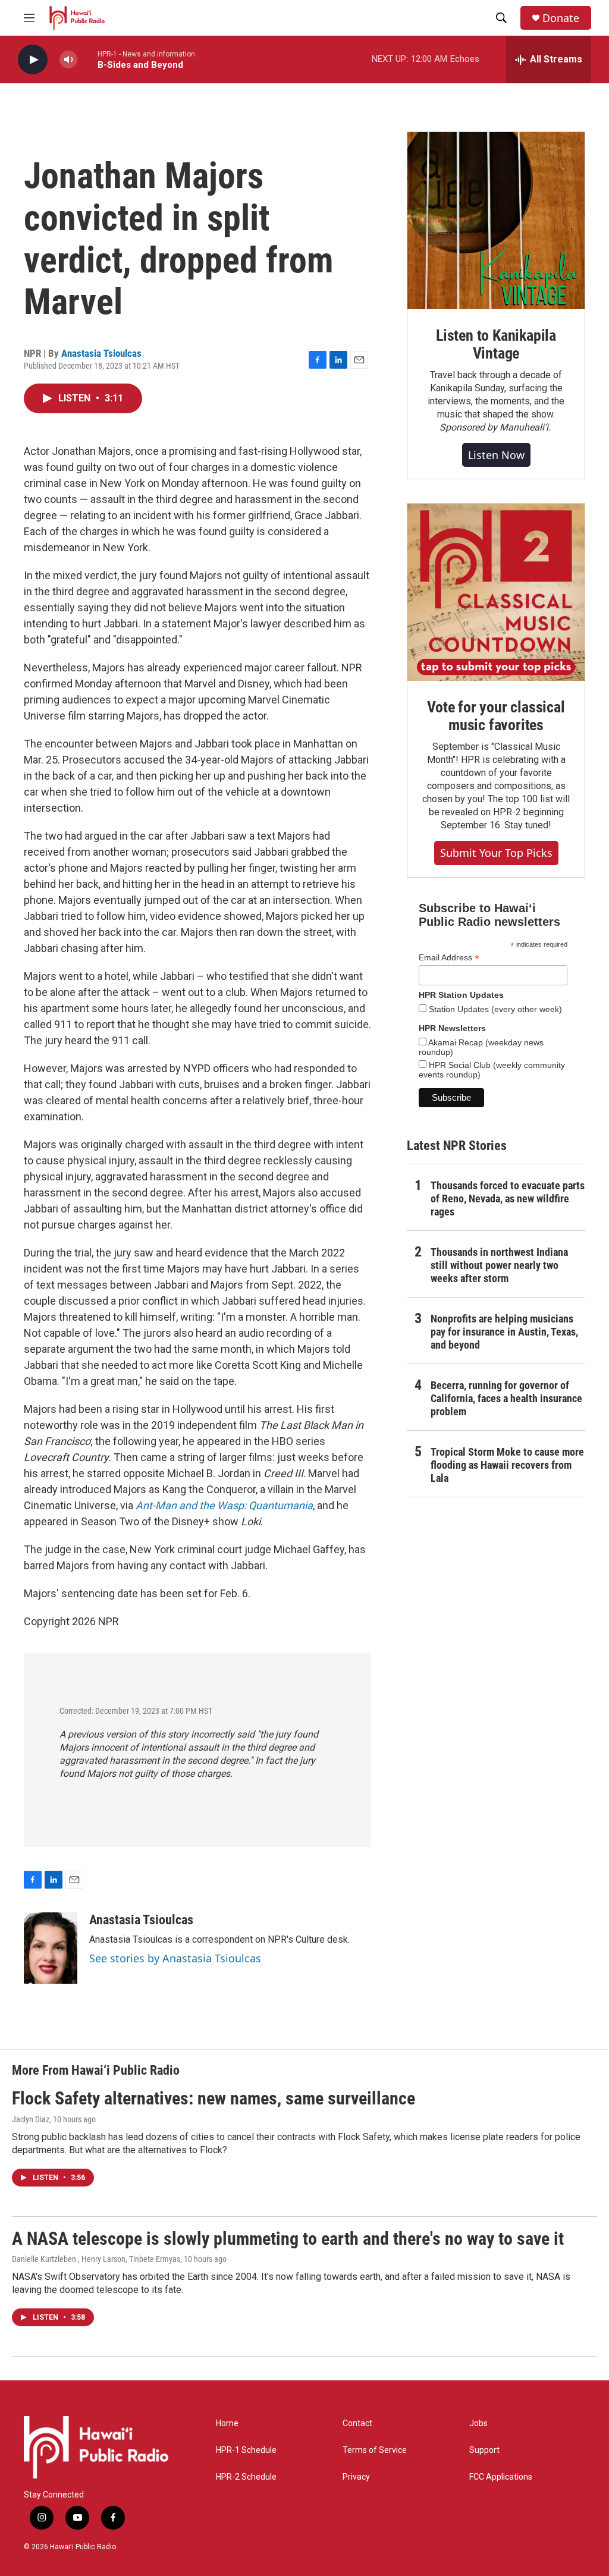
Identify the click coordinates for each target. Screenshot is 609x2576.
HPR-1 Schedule (246, 2450)
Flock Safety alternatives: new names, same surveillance (214, 2098)
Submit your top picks (496, 853)
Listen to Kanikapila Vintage (496, 344)
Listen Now (496, 455)
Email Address (449, 958)
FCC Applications (501, 2477)
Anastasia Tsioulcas (101, 353)
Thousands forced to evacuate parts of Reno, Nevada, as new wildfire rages (508, 1199)
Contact (357, 2423)
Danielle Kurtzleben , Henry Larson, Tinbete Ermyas (96, 2259)
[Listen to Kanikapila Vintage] (496, 221)
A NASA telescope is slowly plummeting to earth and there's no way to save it (288, 2239)
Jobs (478, 2423)
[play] (33, 60)
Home (227, 2423)
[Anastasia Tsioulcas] (51, 1948)
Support (484, 2450)
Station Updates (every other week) (494, 1009)
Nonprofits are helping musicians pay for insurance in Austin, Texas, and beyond (504, 1332)
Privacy (356, 2477)
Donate (561, 18)
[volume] (68, 60)
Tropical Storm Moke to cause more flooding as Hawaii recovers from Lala (507, 1465)
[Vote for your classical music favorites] (496, 592)
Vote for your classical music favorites (496, 716)
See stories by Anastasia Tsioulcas (175, 1958)
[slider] (87, 59)
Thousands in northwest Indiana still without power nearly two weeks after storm (499, 1265)
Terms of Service (375, 2450)
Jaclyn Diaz (31, 2119)
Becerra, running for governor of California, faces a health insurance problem (506, 1398)
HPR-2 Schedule (246, 2477)
